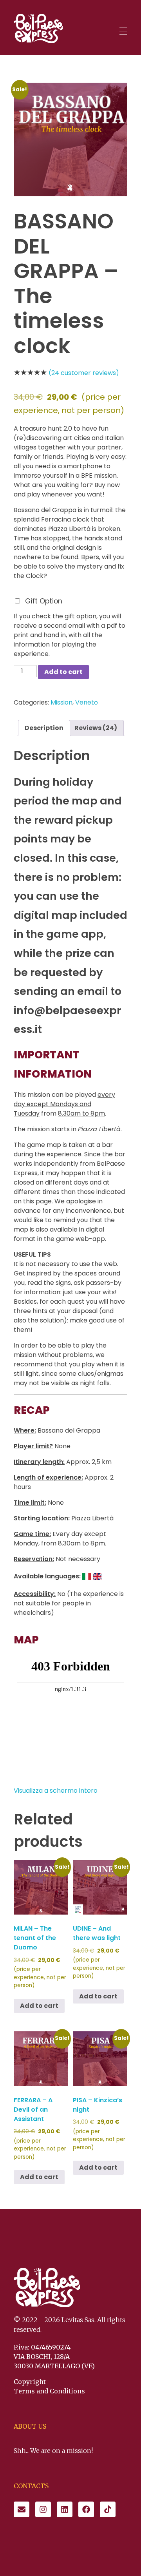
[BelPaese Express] (38, 28)
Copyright (30, 2382)
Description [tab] (44, 728)
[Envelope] (22, 2509)
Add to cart (63, 672)
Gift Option (44, 601)
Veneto (87, 702)
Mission (61, 702)
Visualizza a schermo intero (56, 1791)
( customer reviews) (84, 373)
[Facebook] (86, 2509)
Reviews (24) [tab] (96, 728)
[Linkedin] (65, 2509)
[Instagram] (43, 2509)
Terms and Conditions (49, 2391)
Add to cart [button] (39, 2006)
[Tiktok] (108, 2509)
